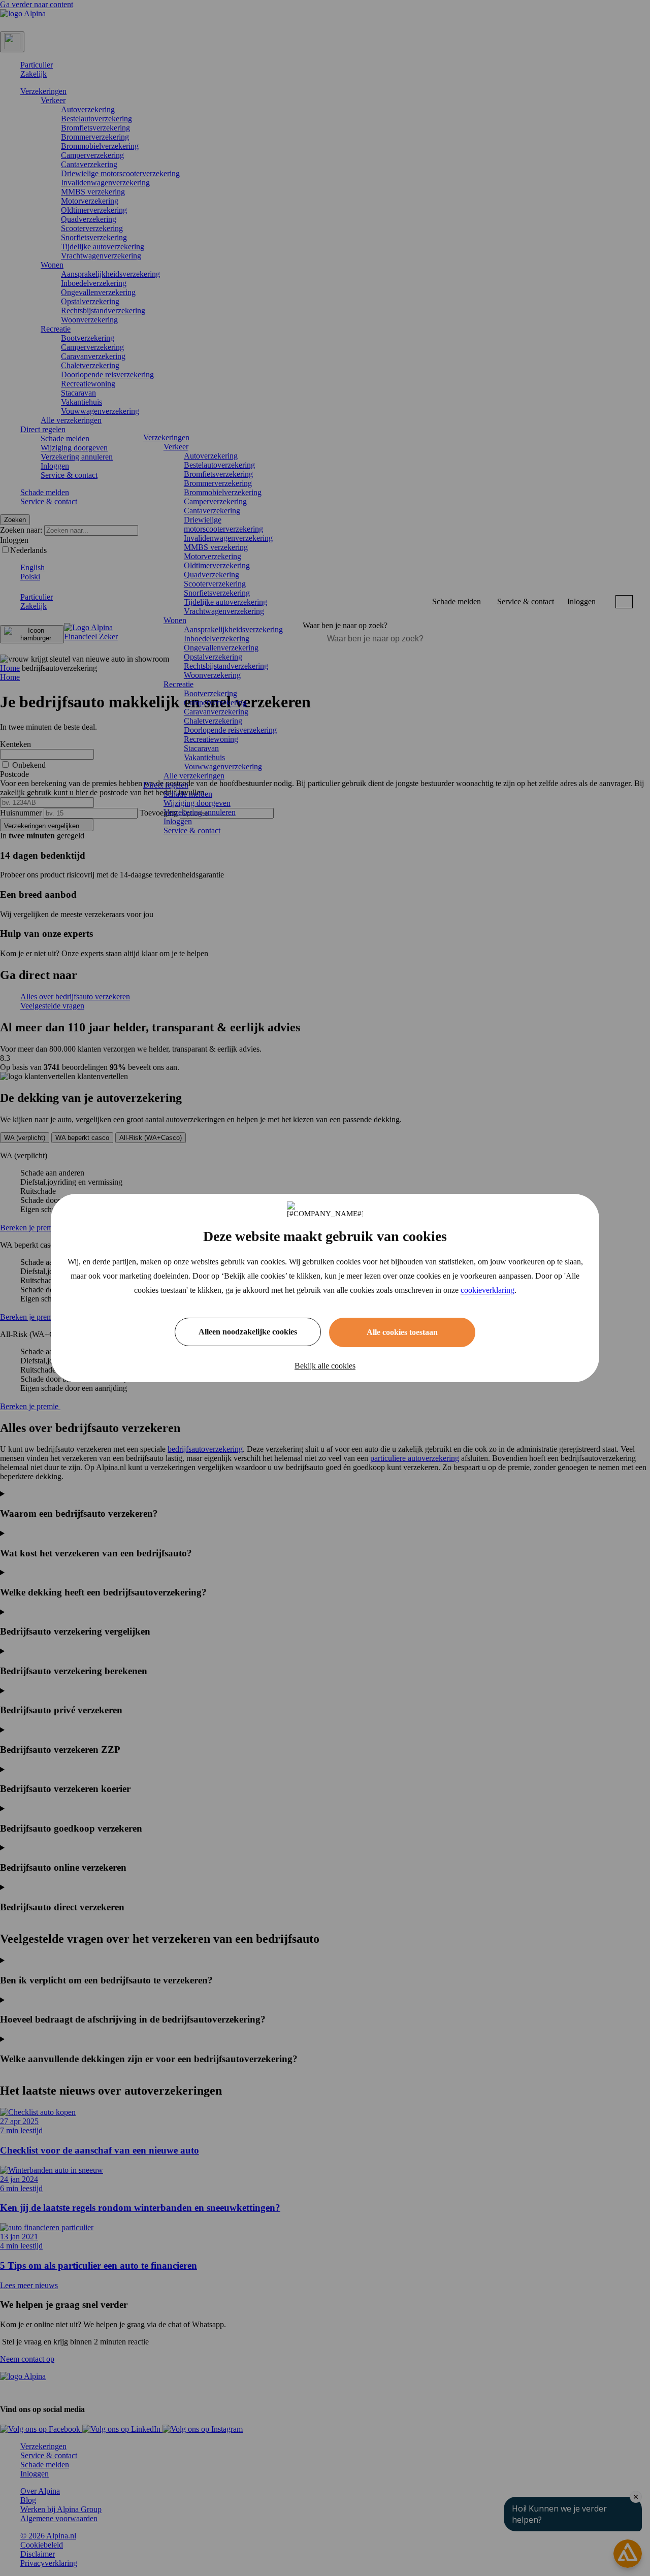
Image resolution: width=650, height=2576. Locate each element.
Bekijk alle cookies (325, 1366)
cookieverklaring (487, 1290)
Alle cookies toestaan (402, 1332)
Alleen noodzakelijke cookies (248, 1332)
